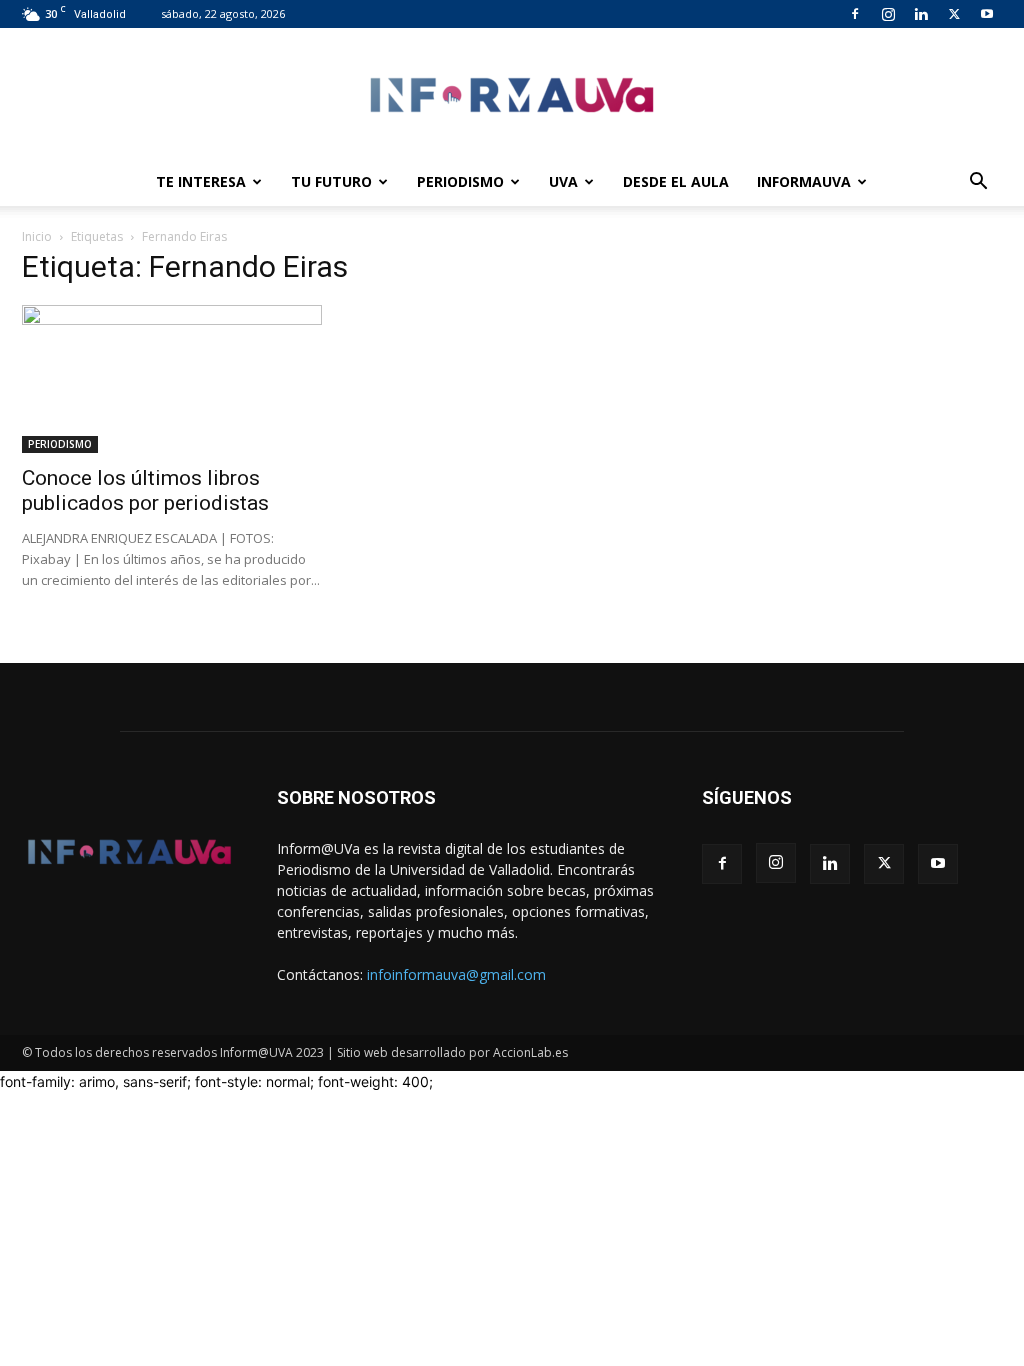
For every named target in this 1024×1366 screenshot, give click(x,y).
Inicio (37, 236)
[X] (954, 14)
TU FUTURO (331, 181)
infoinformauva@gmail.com (456, 974)
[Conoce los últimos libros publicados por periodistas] (172, 379)
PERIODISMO (460, 181)
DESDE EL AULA (676, 181)
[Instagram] (888, 14)
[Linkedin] (921, 14)
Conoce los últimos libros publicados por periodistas (145, 490)
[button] (978, 183)
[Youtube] (987, 14)
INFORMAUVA (804, 181)
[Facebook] (855, 14)
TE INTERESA (201, 181)
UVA (563, 181)
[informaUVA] (512, 94)
